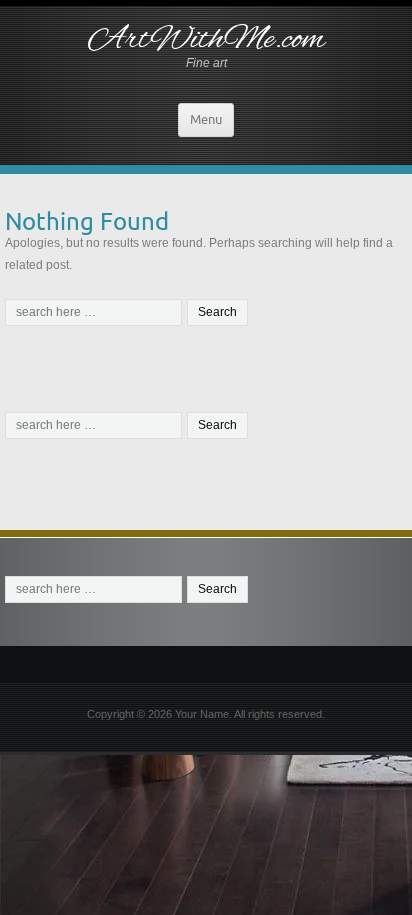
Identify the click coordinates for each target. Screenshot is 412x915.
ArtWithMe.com (206, 40)
